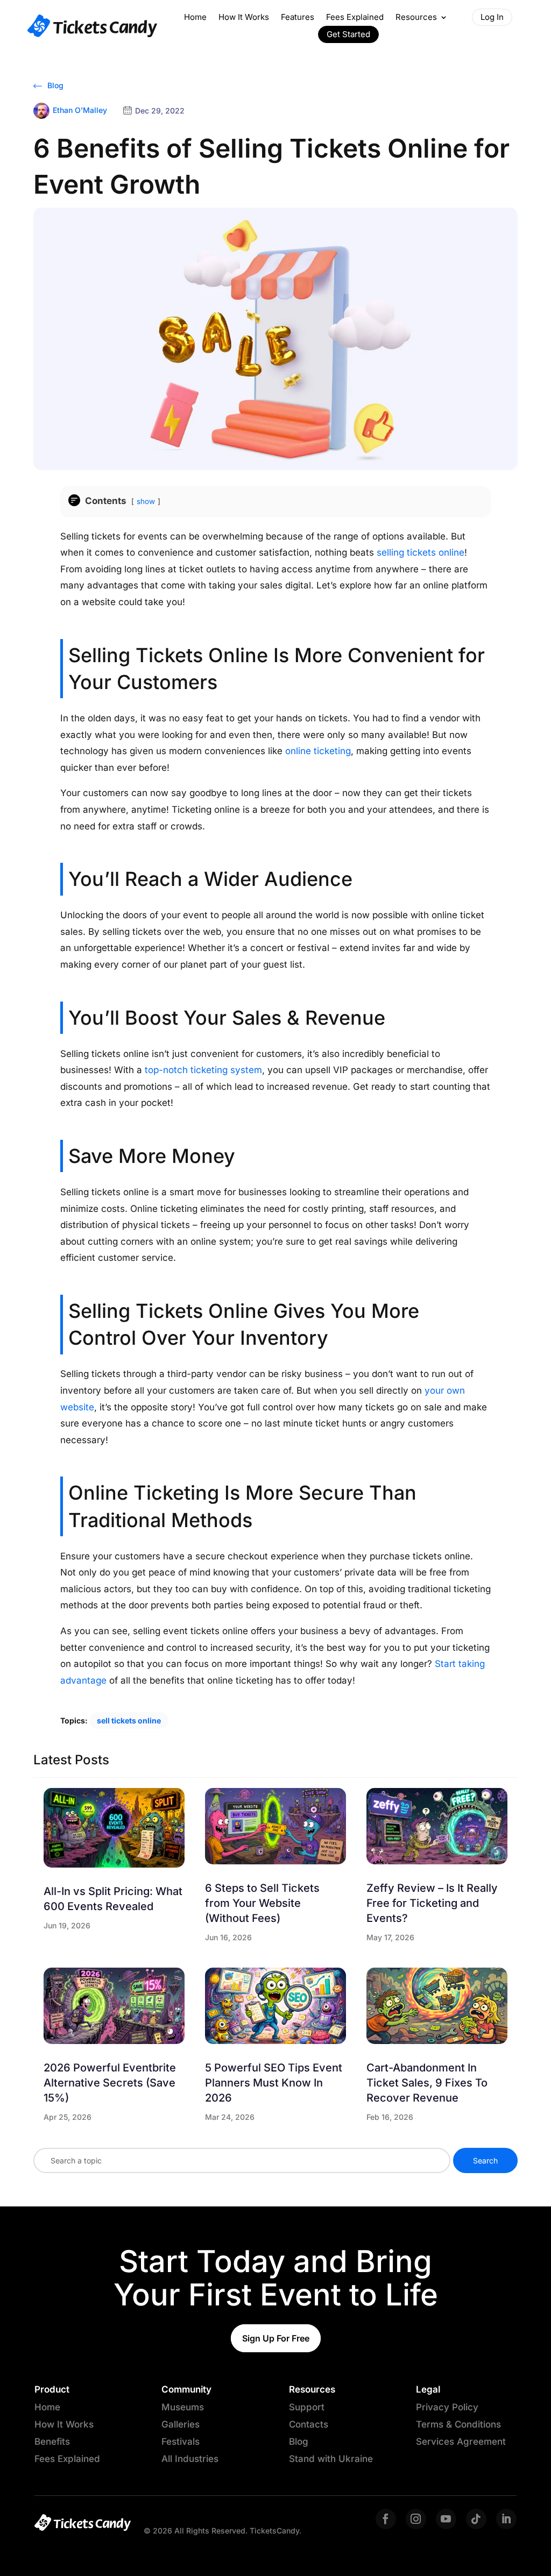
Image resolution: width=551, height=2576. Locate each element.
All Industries (190, 2459)
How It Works (244, 17)
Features (298, 17)
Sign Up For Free (276, 2338)
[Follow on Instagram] (416, 2519)
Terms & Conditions (458, 2424)
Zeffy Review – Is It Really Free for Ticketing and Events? (432, 1903)
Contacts (309, 2424)
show (146, 501)
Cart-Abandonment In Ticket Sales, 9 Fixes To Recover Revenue (427, 2083)
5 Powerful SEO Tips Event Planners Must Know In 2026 (274, 2083)
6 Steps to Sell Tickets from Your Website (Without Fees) (262, 1903)
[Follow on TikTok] (476, 2519)
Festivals (181, 2442)
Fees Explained (355, 17)
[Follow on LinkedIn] (506, 2519)
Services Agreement (461, 2442)
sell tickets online (129, 1720)
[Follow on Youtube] (446, 2519)
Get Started (348, 34)
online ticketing (318, 751)
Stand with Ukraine (331, 2459)
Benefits (52, 2442)
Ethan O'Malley (80, 110)
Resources (416, 17)
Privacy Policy (447, 2407)
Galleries (181, 2424)
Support (307, 2407)
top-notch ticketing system (203, 1070)
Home (195, 17)
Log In (492, 17)
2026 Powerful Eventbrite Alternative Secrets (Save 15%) (110, 2083)
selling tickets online (421, 552)
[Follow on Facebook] (386, 2519)
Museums (183, 2407)
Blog (54, 85)
